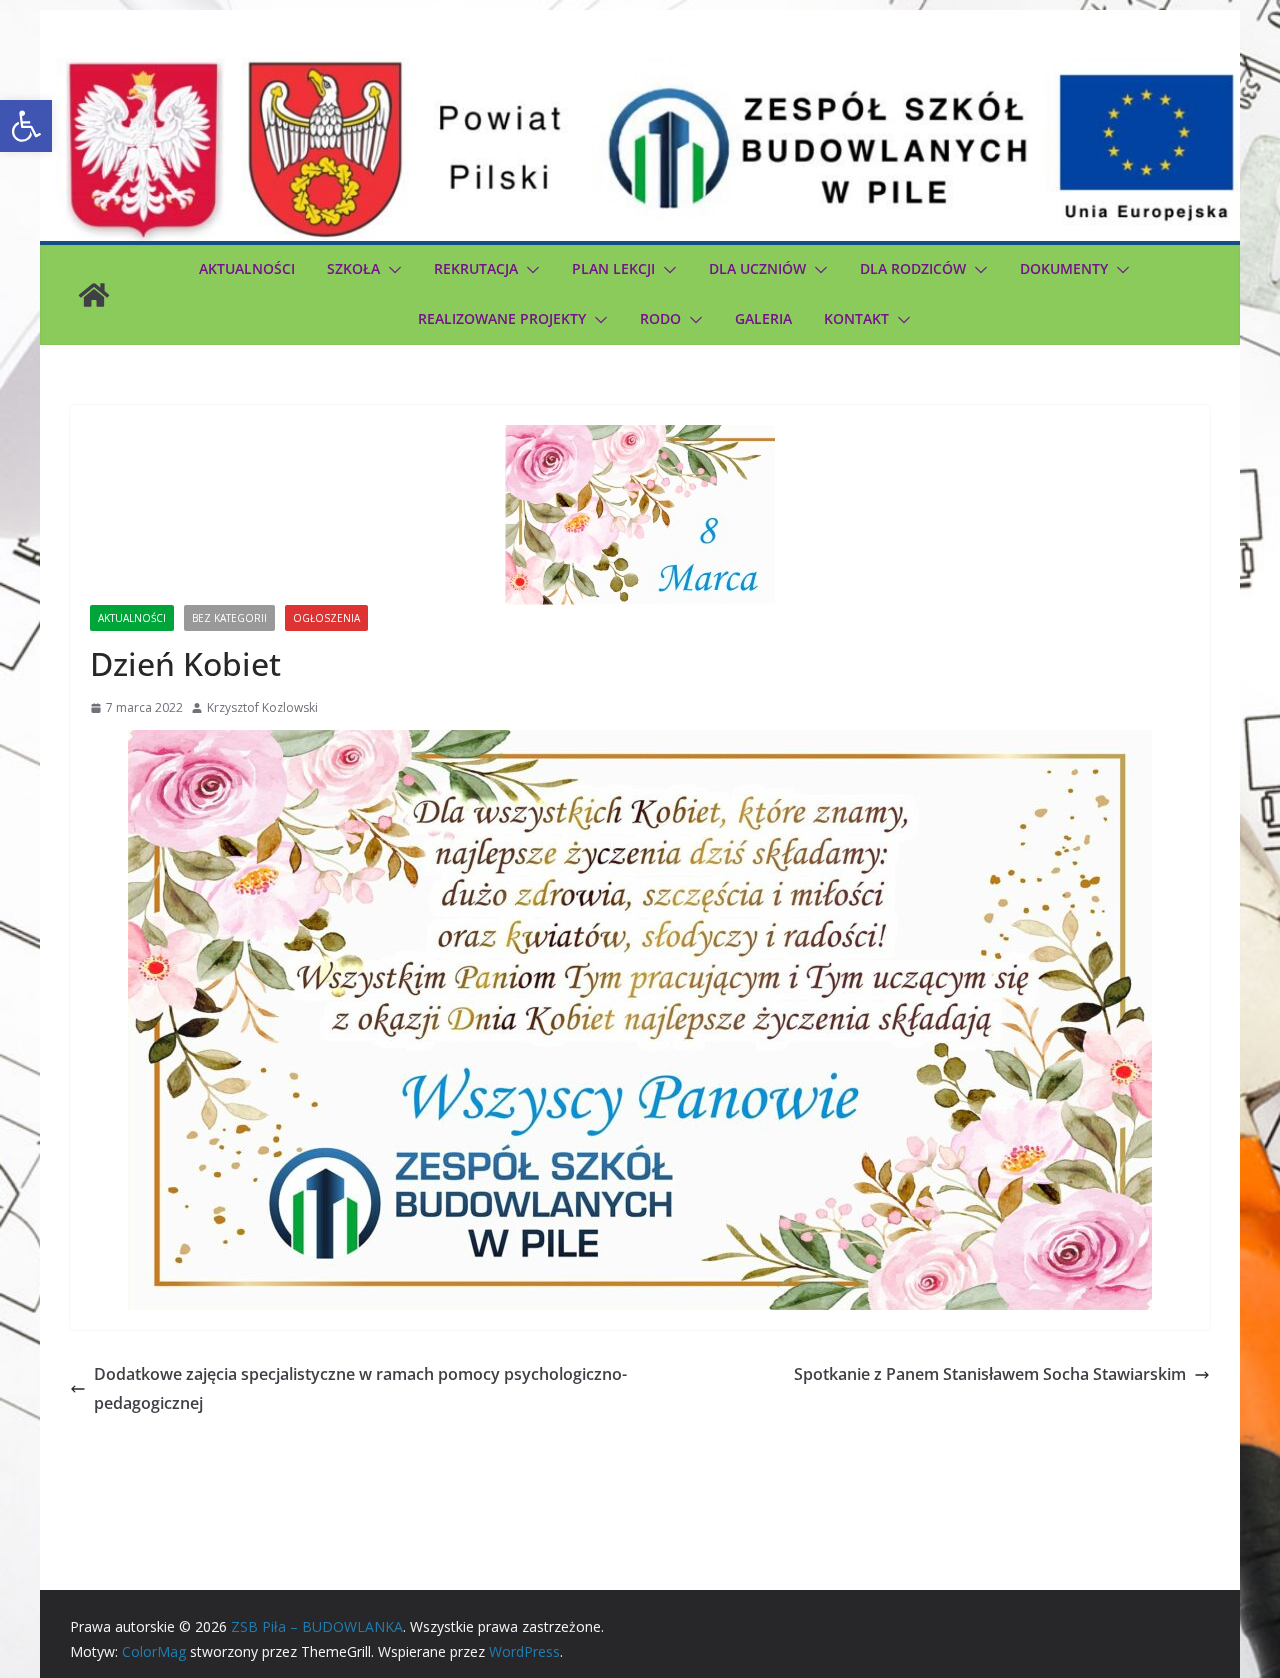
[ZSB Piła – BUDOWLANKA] (94, 295)
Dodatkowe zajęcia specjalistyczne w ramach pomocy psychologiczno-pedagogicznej (360, 1388)
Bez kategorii (229, 618)
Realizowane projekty (502, 318)
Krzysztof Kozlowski (262, 707)
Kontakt (856, 318)
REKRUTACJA (476, 268)
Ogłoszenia (326, 618)
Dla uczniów (757, 268)
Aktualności (247, 268)
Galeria (763, 318)
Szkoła (353, 268)
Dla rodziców (913, 268)
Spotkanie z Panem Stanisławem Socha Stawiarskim (990, 1374)
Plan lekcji (613, 268)
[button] (26, 126)
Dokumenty (1064, 268)
